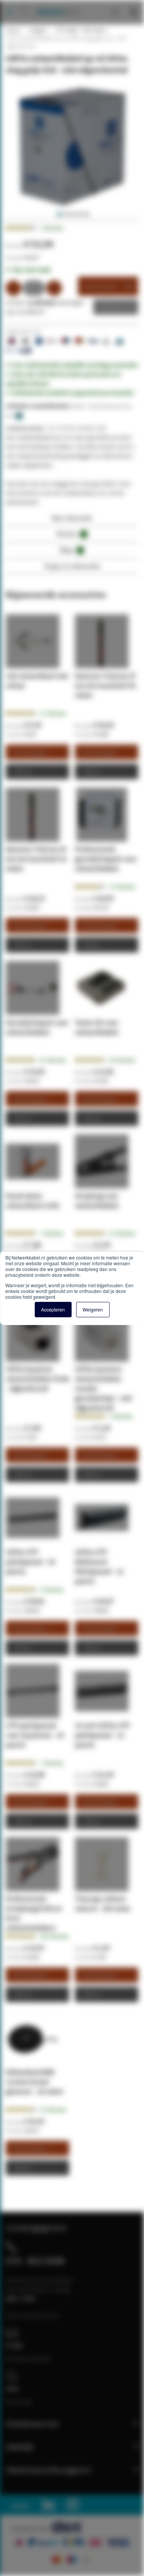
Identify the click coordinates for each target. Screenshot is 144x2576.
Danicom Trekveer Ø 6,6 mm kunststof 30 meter (105, 685)
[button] (58, 214)
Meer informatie (72, 518)
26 (53, 1060)
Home (13, 30)
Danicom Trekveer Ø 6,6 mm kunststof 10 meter (36, 859)
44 (122, 1060)
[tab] (72, 520)
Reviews (71, 534)
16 (53, 2110)
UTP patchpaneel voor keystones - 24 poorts (35, 1735)
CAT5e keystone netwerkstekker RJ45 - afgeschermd (37, 1379)
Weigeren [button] (93, 1309)
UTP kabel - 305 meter (80, 30)
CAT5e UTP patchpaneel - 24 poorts (30, 1562)
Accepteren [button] (53, 1309)
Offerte (110, 307)
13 (122, 887)
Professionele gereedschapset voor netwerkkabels (106, 859)
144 (54, 1936)
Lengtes (37, 30)
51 (53, 713)
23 (122, 1233)
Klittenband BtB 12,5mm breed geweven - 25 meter (35, 2082)
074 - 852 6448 (35, 2261)
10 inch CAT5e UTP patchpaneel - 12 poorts (102, 1735)
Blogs (71, 550)
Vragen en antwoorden (72, 566)
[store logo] (56, 4)
